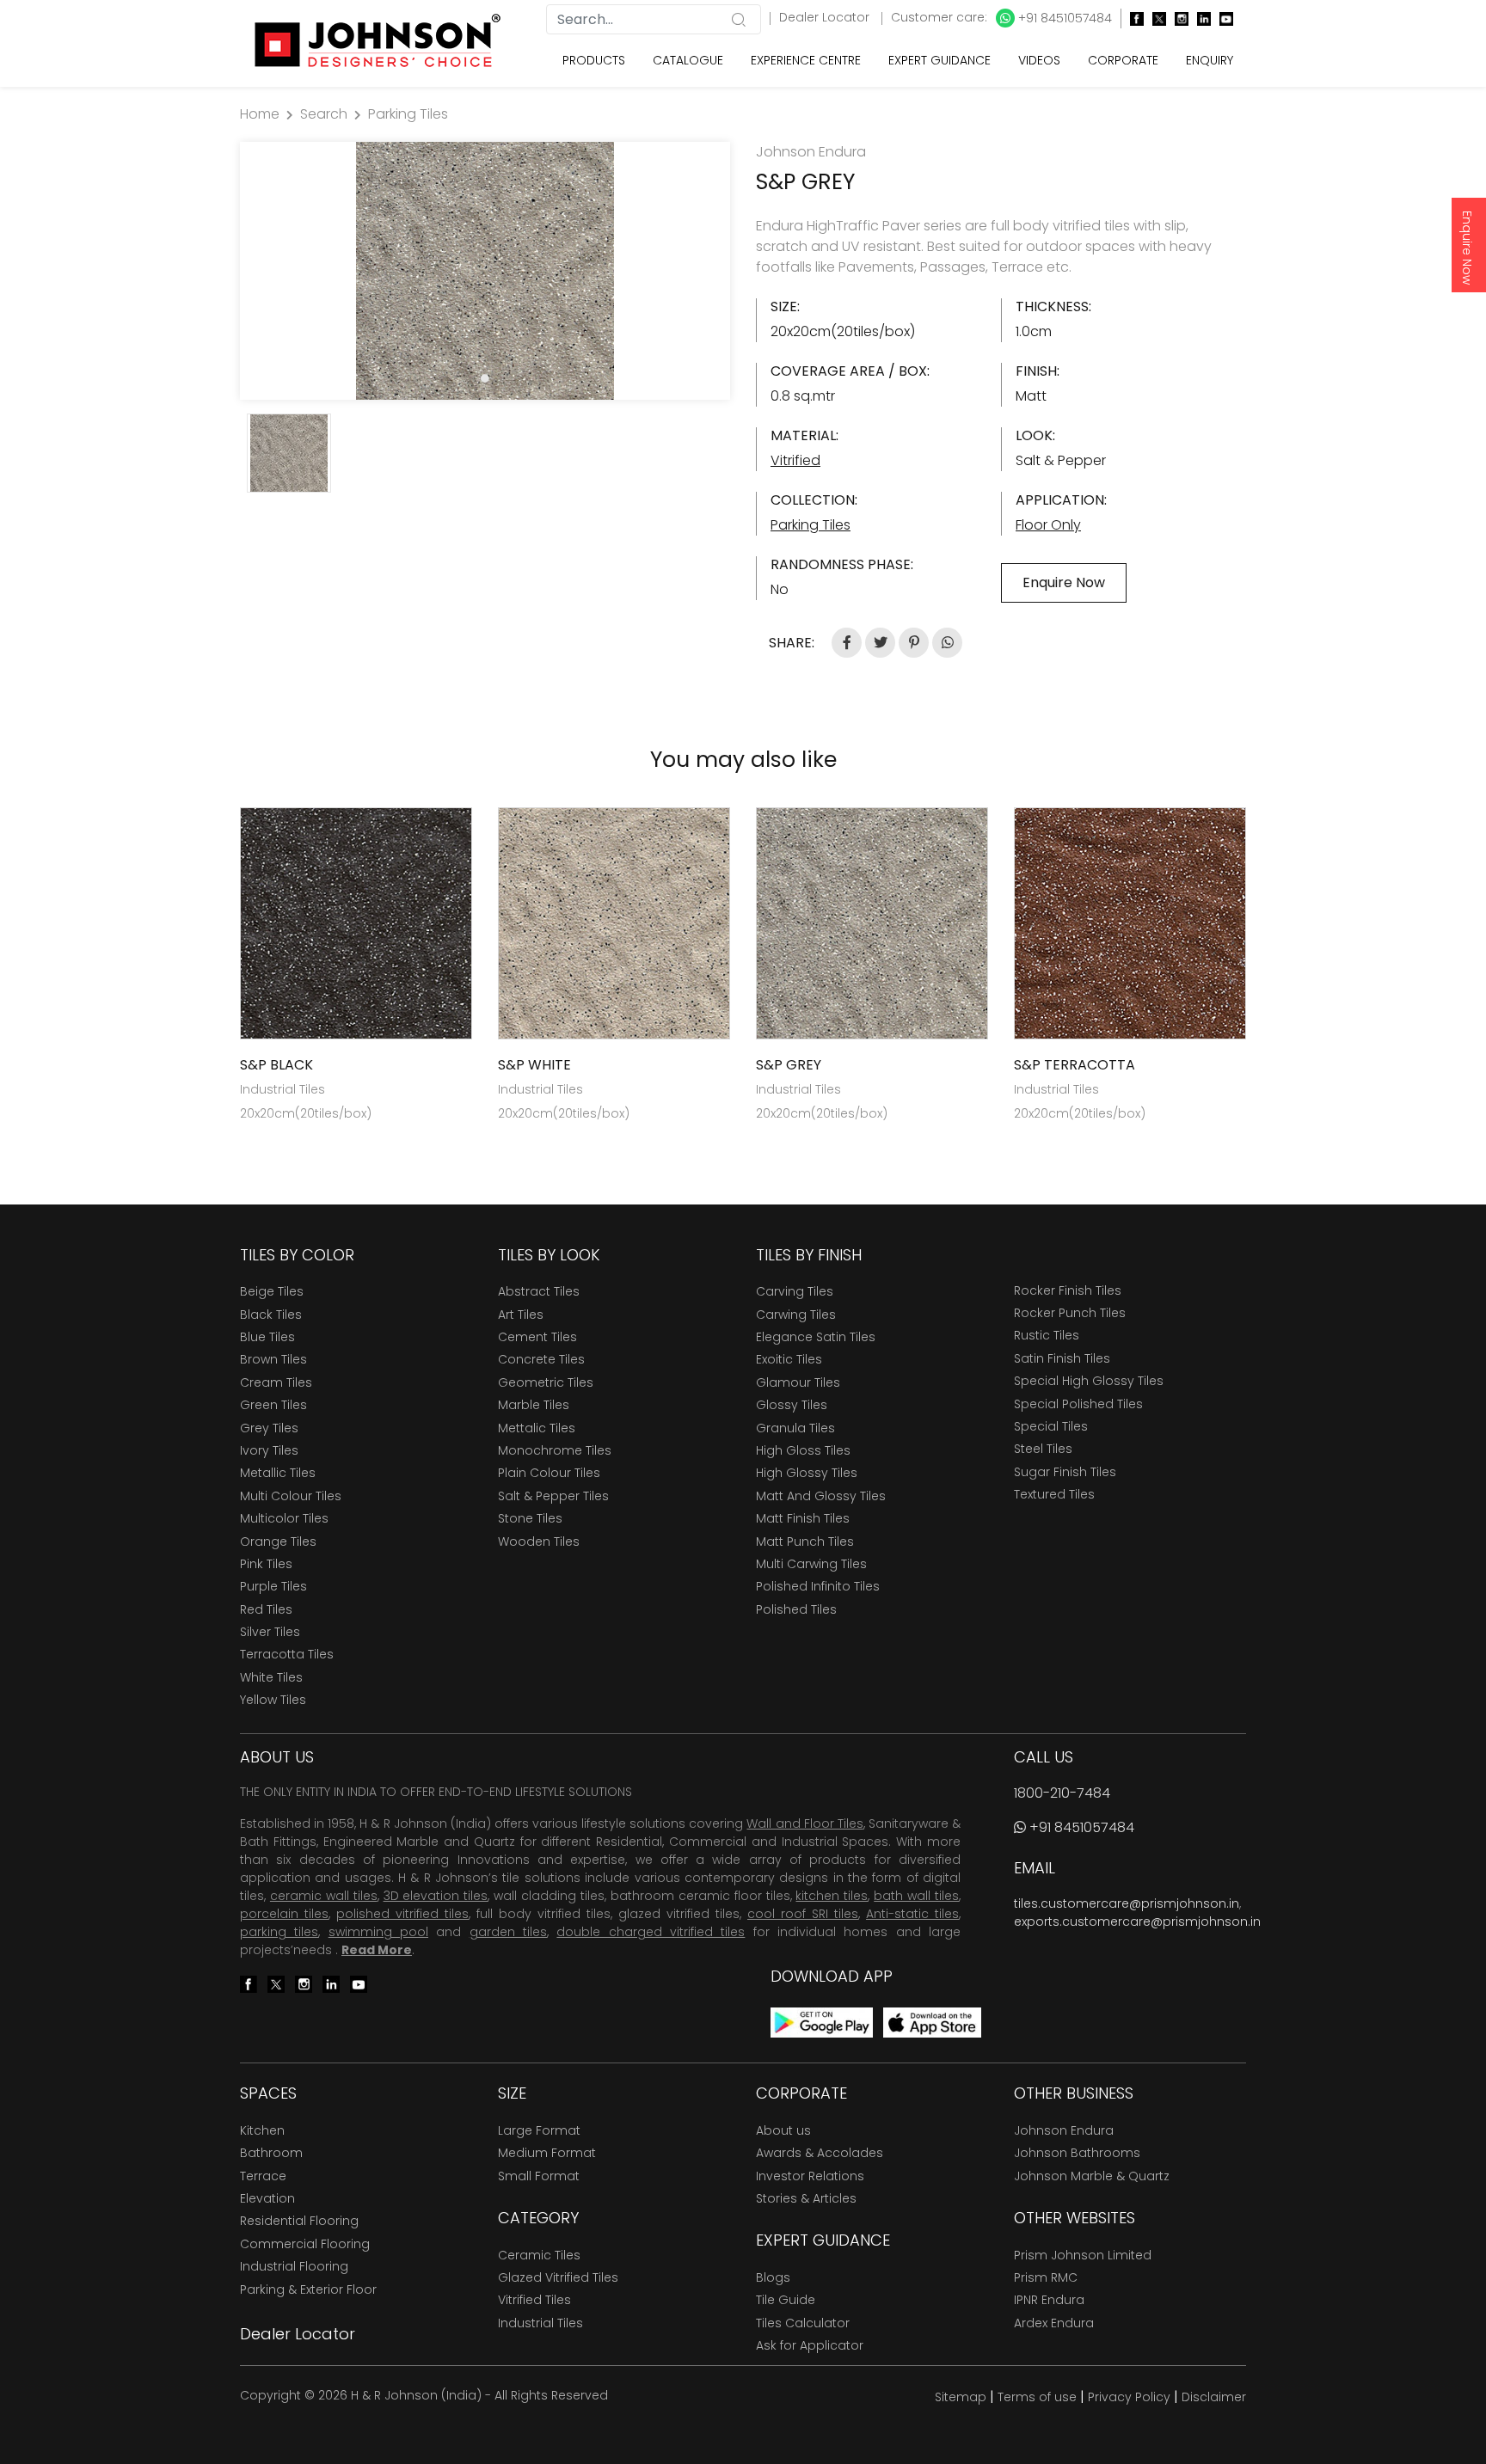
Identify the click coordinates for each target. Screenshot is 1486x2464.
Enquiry (1210, 60)
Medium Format (547, 2153)
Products (594, 60)
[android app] (822, 2022)
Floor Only (1048, 525)
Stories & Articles (806, 2198)
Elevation (267, 2198)
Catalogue (688, 60)
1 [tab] (485, 378)
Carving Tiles (795, 1291)
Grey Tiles (269, 1428)
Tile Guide (786, 2300)
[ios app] (932, 2022)
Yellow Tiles (273, 1700)
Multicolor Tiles (284, 1518)
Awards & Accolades (820, 2153)
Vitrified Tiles (534, 2300)
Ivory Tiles (269, 1450)
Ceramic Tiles (539, 2255)
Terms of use (1037, 2397)
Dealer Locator (826, 17)
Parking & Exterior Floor (308, 2289)
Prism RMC (1046, 2277)
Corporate (1123, 60)
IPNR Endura (1049, 2300)
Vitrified (795, 460)
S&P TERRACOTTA (1075, 1065)
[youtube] (1222, 18)
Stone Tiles (530, 1518)
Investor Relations (810, 2176)
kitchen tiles (832, 1896)
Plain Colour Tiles (549, 1473)
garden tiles (508, 1932)
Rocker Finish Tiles (1068, 1290)
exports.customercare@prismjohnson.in (1137, 1922)
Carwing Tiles (796, 1315)
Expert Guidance (939, 60)
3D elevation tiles (436, 1896)
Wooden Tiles (539, 1542)
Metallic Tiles (278, 1473)
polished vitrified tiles (402, 1914)
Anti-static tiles (912, 1914)
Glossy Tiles (792, 1405)
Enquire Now (1467, 248)
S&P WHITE (534, 1065)
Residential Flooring (299, 2221)
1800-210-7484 (1062, 1793)
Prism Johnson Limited (1083, 2255)
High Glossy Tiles (807, 1473)
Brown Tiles (273, 1359)
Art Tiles (521, 1315)
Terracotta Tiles (287, 1654)
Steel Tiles (1043, 1449)
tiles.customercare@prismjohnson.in (1127, 1903)
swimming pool (378, 1932)
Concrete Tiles (541, 1359)
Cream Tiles (276, 1382)
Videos (1039, 60)
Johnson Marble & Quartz (1092, 2176)
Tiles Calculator (803, 2323)
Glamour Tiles (798, 1382)
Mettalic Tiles (537, 1428)
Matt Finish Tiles (803, 1518)
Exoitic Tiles (789, 1359)
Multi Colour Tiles (291, 1496)
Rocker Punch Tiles (1070, 1313)
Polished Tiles (796, 1609)
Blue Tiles (267, 1337)
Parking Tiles (408, 114)
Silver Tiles (270, 1632)
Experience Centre (806, 60)
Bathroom (271, 2153)
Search (324, 114)
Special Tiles (1051, 1426)
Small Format (539, 2176)
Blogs (773, 2277)
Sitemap (961, 2397)
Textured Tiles (1054, 1494)
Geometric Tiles (546, 1382)
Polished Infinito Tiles (818, 1586)
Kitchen (262, 2130)
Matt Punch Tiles (805, 1542)
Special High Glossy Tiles (1089, 1381)
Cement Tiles (537, 1337)
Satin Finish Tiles (1062, 1358)
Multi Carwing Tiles (811, 1564)
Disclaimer (1214, 2397)
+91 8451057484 (1063, 18)
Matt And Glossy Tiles (821, 1496)
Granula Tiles (795, 1428)
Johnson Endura (1064, 2130)
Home (260, 114)
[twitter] (1155, 18)
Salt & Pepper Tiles (553, 1496)
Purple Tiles (273, 1586)
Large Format (539, 2130)
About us (783, 2130)
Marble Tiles (534, 1405)
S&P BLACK (276, 1065)
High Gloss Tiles (803, 1450)
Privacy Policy (1129, 2397)
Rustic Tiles (1047, 1335)
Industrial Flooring (294, 2266)
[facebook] (1133, 18)
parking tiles (279, 1932)
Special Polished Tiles (1078, 1404)
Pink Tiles (266, 1564)
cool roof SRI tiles (803, 1914)
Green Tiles (273, 1405)
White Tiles (271, 1677)
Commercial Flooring (305, 2244)
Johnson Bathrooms (1077, 2153)
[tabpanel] (485, 271)
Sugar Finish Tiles (1065, 1472)
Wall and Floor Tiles (804, 1823)
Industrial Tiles (540, 2323)
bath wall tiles (916, 1896)
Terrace (263, 2176)
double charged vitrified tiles (651, 1932)
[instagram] (1177, 18)
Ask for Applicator (810, 2345)
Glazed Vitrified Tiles (558, 2277)
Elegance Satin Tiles (816, 1337)
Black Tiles (271, 1315)
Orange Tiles (278, 1542)
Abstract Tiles (539, 1291)
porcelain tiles (284, 1914)
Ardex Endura (1054, 2323)
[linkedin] (1200, 18)
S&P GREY (789, 1065)
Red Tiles (266, 1609)
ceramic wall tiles (324, 1896)
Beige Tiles (272, 1291)
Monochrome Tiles (555, 1450)
